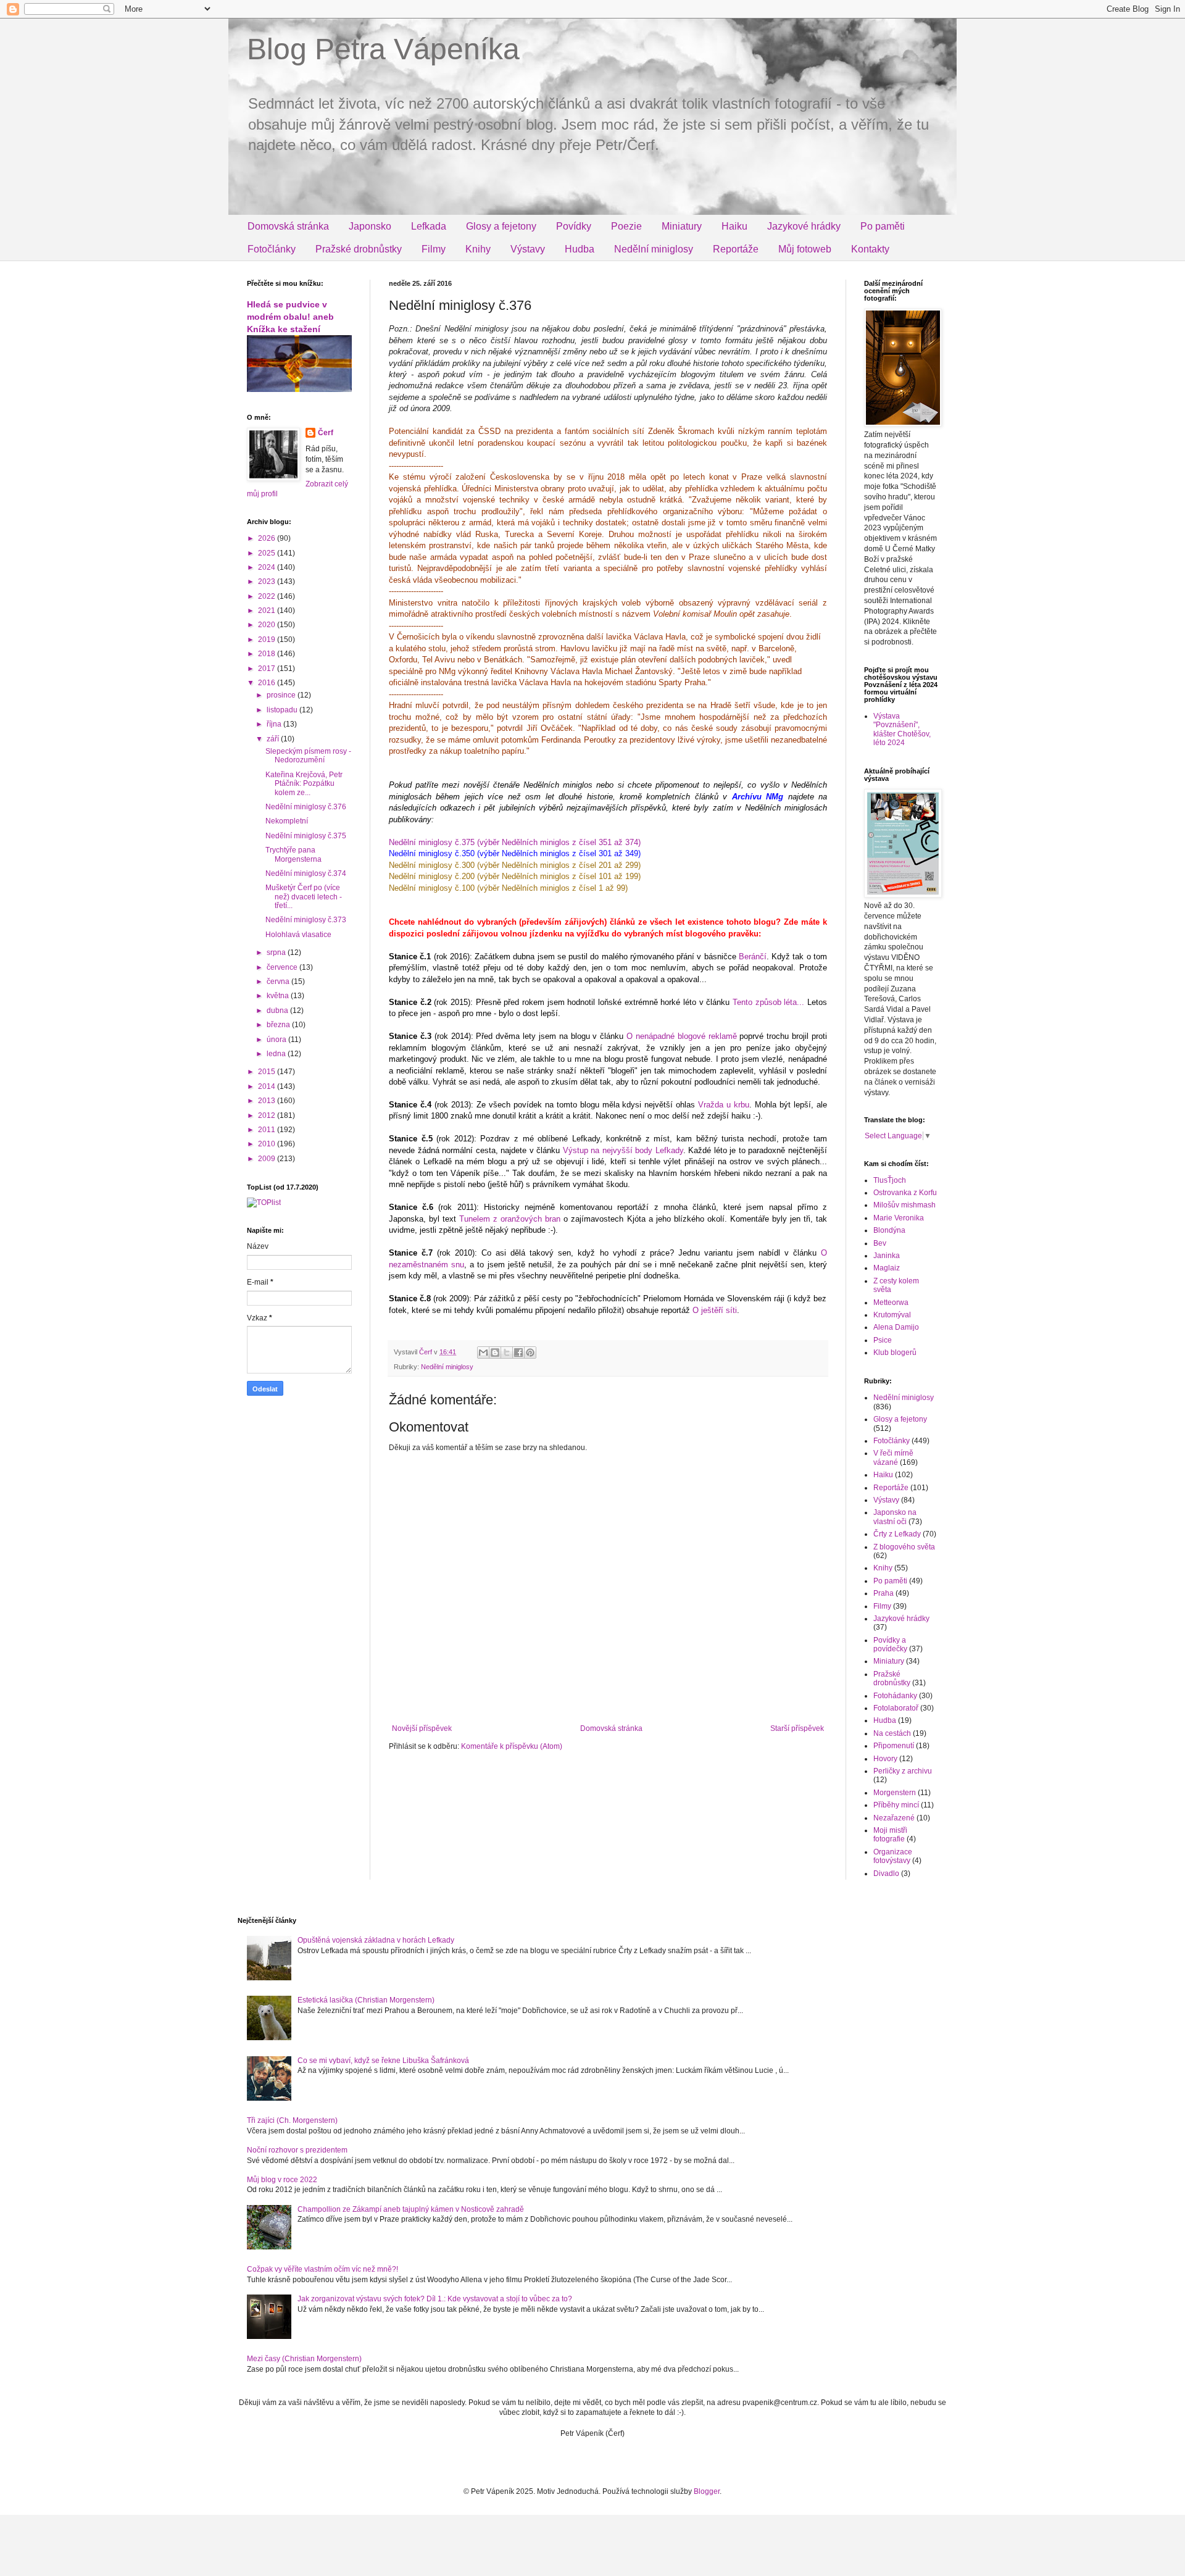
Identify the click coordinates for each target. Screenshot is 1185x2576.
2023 (268, 581)
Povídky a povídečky (890, 1644)
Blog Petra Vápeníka (383, 49)
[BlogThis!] (495, 1353)
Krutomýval (892, 1315)
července (283, 967)
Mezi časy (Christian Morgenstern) (304, 2359)
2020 (268, 625)
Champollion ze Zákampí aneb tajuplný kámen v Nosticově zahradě (411, 2209)
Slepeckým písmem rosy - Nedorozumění (308, 756)
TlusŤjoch (890, 1180)
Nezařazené (894, 1818)
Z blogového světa (904, 1547)
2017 (268, 669)
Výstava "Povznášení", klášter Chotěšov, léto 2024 (902, 729)
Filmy (434, 249)
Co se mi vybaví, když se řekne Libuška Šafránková (383, 2061)
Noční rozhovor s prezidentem (297, 2150)
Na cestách (892, 1733)
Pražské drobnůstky (359, 249)
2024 (268, 567)
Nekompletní (287, 821)
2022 (268, 596)
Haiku (734, 226)
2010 (268, 1144)
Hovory (885, 1759)
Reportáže (736, 249)
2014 (268, 1086)
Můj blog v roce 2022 (282, 2180)
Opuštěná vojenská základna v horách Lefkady (376, 1940)
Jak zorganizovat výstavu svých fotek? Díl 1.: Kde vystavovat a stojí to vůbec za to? (435, 2299)
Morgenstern (895, 1793)
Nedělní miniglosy (654, 249)
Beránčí (753, 957)
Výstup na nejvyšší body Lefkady (623, 1150)
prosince (282, 695)
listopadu (283, 710)
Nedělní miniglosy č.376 (306, 807)
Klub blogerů (895, 1353)
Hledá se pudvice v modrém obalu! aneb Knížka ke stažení (290, 316)
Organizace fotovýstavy (893, 1856)
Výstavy (528, 249)
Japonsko (370, 226)
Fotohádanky (895, 1696)
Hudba (580, 249)
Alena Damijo (896, 1327)
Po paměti (883, 226)
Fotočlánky (272, 249)
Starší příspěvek (797, 1728)
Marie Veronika (899, 1218)
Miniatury (682, 226)
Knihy (478, 249)
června (279, 982)
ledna (277, 1054)
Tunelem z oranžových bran (510, 1219)
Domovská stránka (288, 226)
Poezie (626, 226)
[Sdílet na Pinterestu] (530, 1353)
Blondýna (889, 1230)
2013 (268, 1101)
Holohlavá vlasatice (298, 935)
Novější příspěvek (422, 1728)
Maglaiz (887, 1268)
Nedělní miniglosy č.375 (306, 836)
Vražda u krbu (724, 1105)
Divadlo (886, 1874)
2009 (268, 1159)
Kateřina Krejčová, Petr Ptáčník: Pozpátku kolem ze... (304, 784)
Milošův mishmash (904, 1205)
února (277, 1040)
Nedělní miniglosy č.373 (306, 920)
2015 (268, 1072)
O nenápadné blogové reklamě (682, 1036)
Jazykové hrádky (804, 226)
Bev (880, 1243)
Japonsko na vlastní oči (895, 1517)
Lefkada (429, 226)
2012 (268, 1115)
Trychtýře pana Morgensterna (293, 854)
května (279, 996)
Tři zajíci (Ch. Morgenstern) (292, 2120)
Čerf (326, 433)
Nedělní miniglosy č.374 (306, 873)
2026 (268, 538)
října (275, 724)
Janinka (887, 1256)
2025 (268, 553)
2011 (268, 1130)
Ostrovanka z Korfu (905, 1193)
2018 (268, 654)
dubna (278, 1011)
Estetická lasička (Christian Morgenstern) (366, 2000)
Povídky (574, 226)
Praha (884, 1593)
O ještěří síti (715, 1310)
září (274, 739)
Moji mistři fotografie (890, 1835)
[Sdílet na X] (507, 1353)
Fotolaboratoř (896, 1708)
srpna (277, 952)
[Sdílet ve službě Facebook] (518, 1353)
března (279, 1025)
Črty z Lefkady (897, 1534)
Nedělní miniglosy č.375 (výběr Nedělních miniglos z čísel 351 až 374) (515, 842)
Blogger (707, 2491)
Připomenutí (894, 1746)
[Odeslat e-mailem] (483, 1353)
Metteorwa (891, 1303)
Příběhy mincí (896, 1805)
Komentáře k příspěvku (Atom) (512, 1746)
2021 (268, 611)
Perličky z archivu (903, 1771)
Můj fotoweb (805, 249)
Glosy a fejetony (501, 226)
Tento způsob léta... (768, 1002)
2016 (268, 683)
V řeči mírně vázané (893, 1457)
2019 (268, 640)
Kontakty (870, 249)
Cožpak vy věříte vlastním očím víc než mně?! (322, 2269)
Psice (883, 1340)
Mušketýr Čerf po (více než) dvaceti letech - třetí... (304, 897)
